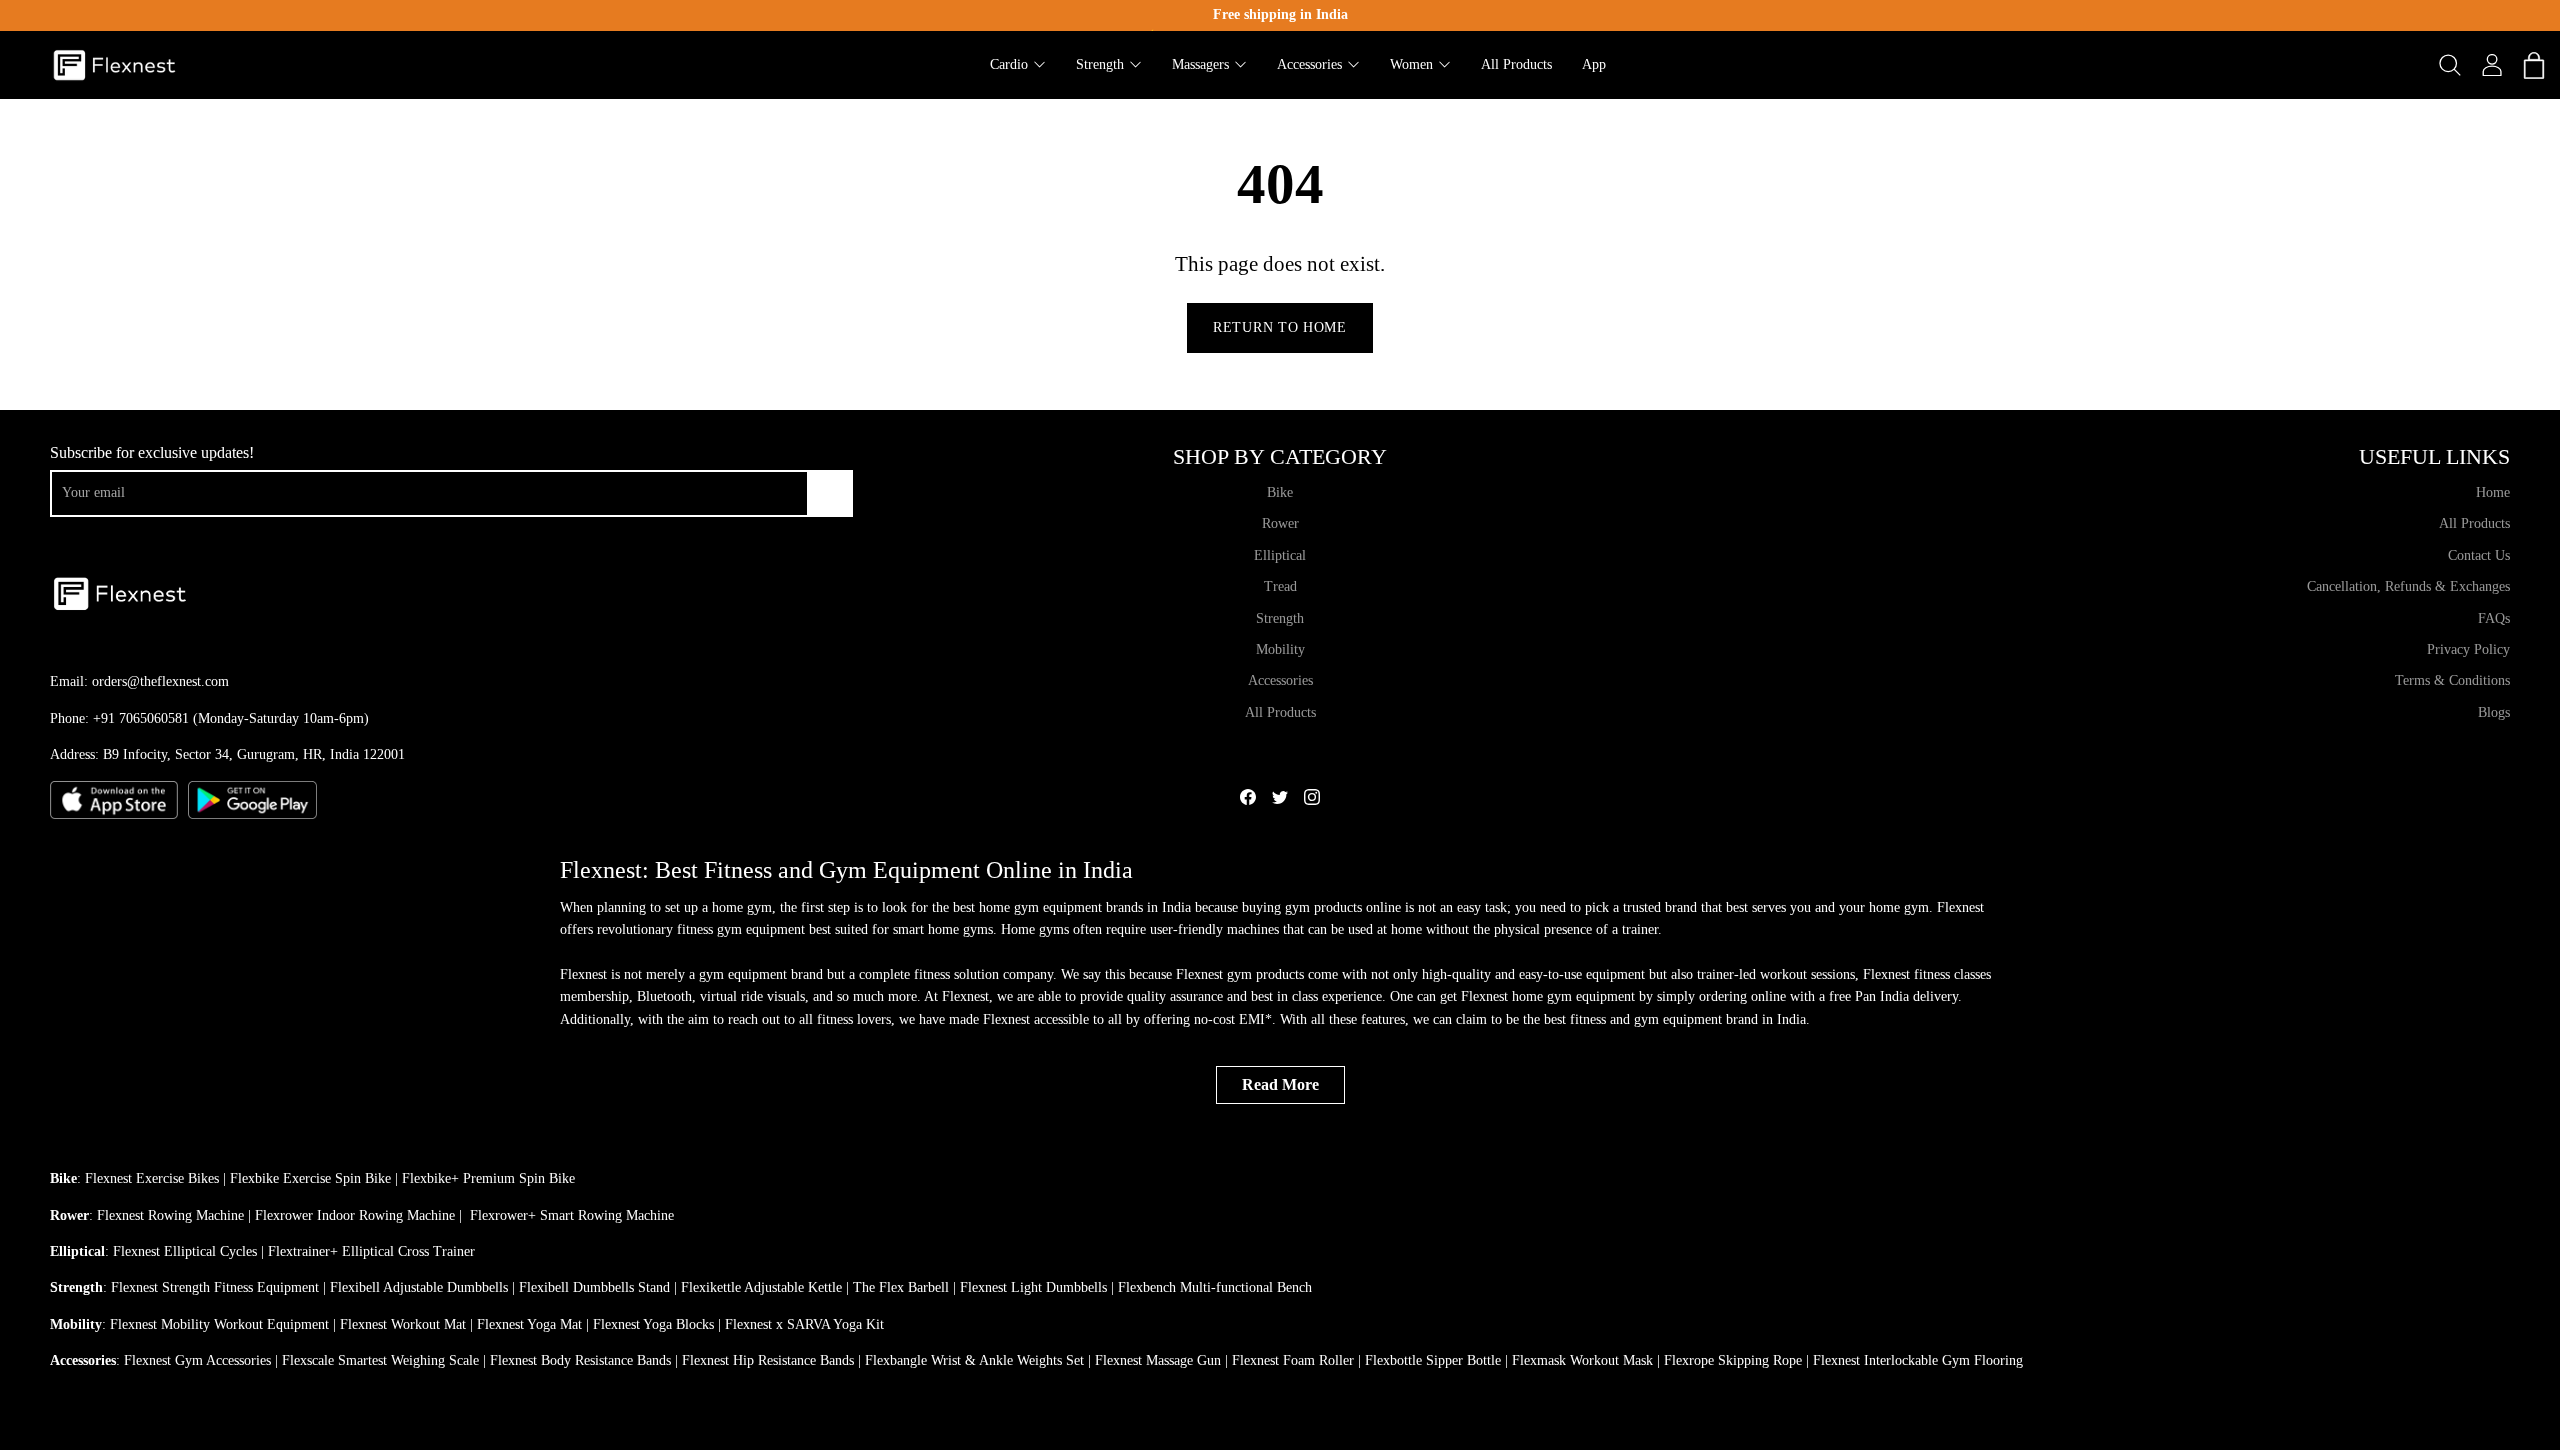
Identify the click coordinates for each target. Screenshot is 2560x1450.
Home (2493, 492)
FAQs (2494, 618)
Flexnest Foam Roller (1293, 1360)
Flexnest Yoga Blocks (653, 1324)
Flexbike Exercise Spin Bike (310, 1178)
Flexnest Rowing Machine (170, 1215)
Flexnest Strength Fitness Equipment (215, 1287)
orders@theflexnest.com (160, 681)
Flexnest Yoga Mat (529, 1324)
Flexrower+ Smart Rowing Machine (572, 1215)
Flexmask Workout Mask (1582, 1360)
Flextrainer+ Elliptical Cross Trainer (371, 1251)
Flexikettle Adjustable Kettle (761, 1287)
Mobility (1280, 649)
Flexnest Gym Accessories (197, 1360)
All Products (1280, 712)
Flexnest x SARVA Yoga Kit (804, 1324)
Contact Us (2479, 555)
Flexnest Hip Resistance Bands (768, 1360)
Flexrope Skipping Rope (1733, 1360)
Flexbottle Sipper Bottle (1433, 1360)
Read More (1280, 1084)
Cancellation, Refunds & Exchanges (2408, 586)
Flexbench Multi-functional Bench (1215, 1287)
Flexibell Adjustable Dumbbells (419, 1287)
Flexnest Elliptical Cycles (185, 1251)
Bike (1280, 492)
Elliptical (1280, 555)
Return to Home (1280, 327)
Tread (1280, 586)
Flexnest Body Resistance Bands (580, 1360)
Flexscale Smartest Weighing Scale (380, 1360)
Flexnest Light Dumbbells (1033, 1287)
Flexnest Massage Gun (1158, 1360)
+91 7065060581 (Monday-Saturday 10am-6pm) (231, 718)
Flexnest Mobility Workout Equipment (219, 1324)
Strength (1280, 618)
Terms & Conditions (2452, 680)
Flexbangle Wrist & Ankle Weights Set (974, 1360)
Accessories (1280, 680)
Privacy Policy (2468, 649)
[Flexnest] (115, 65)
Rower (1280, 523)
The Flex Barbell (901, 1287)
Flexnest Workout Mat (403, 1324)
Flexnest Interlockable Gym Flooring (1918, 1360)
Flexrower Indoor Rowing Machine (355, 1215)
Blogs (2494, 712)
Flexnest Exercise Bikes (152, 1178)
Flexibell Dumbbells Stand (594, 1287)
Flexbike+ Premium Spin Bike (488, 1178)
